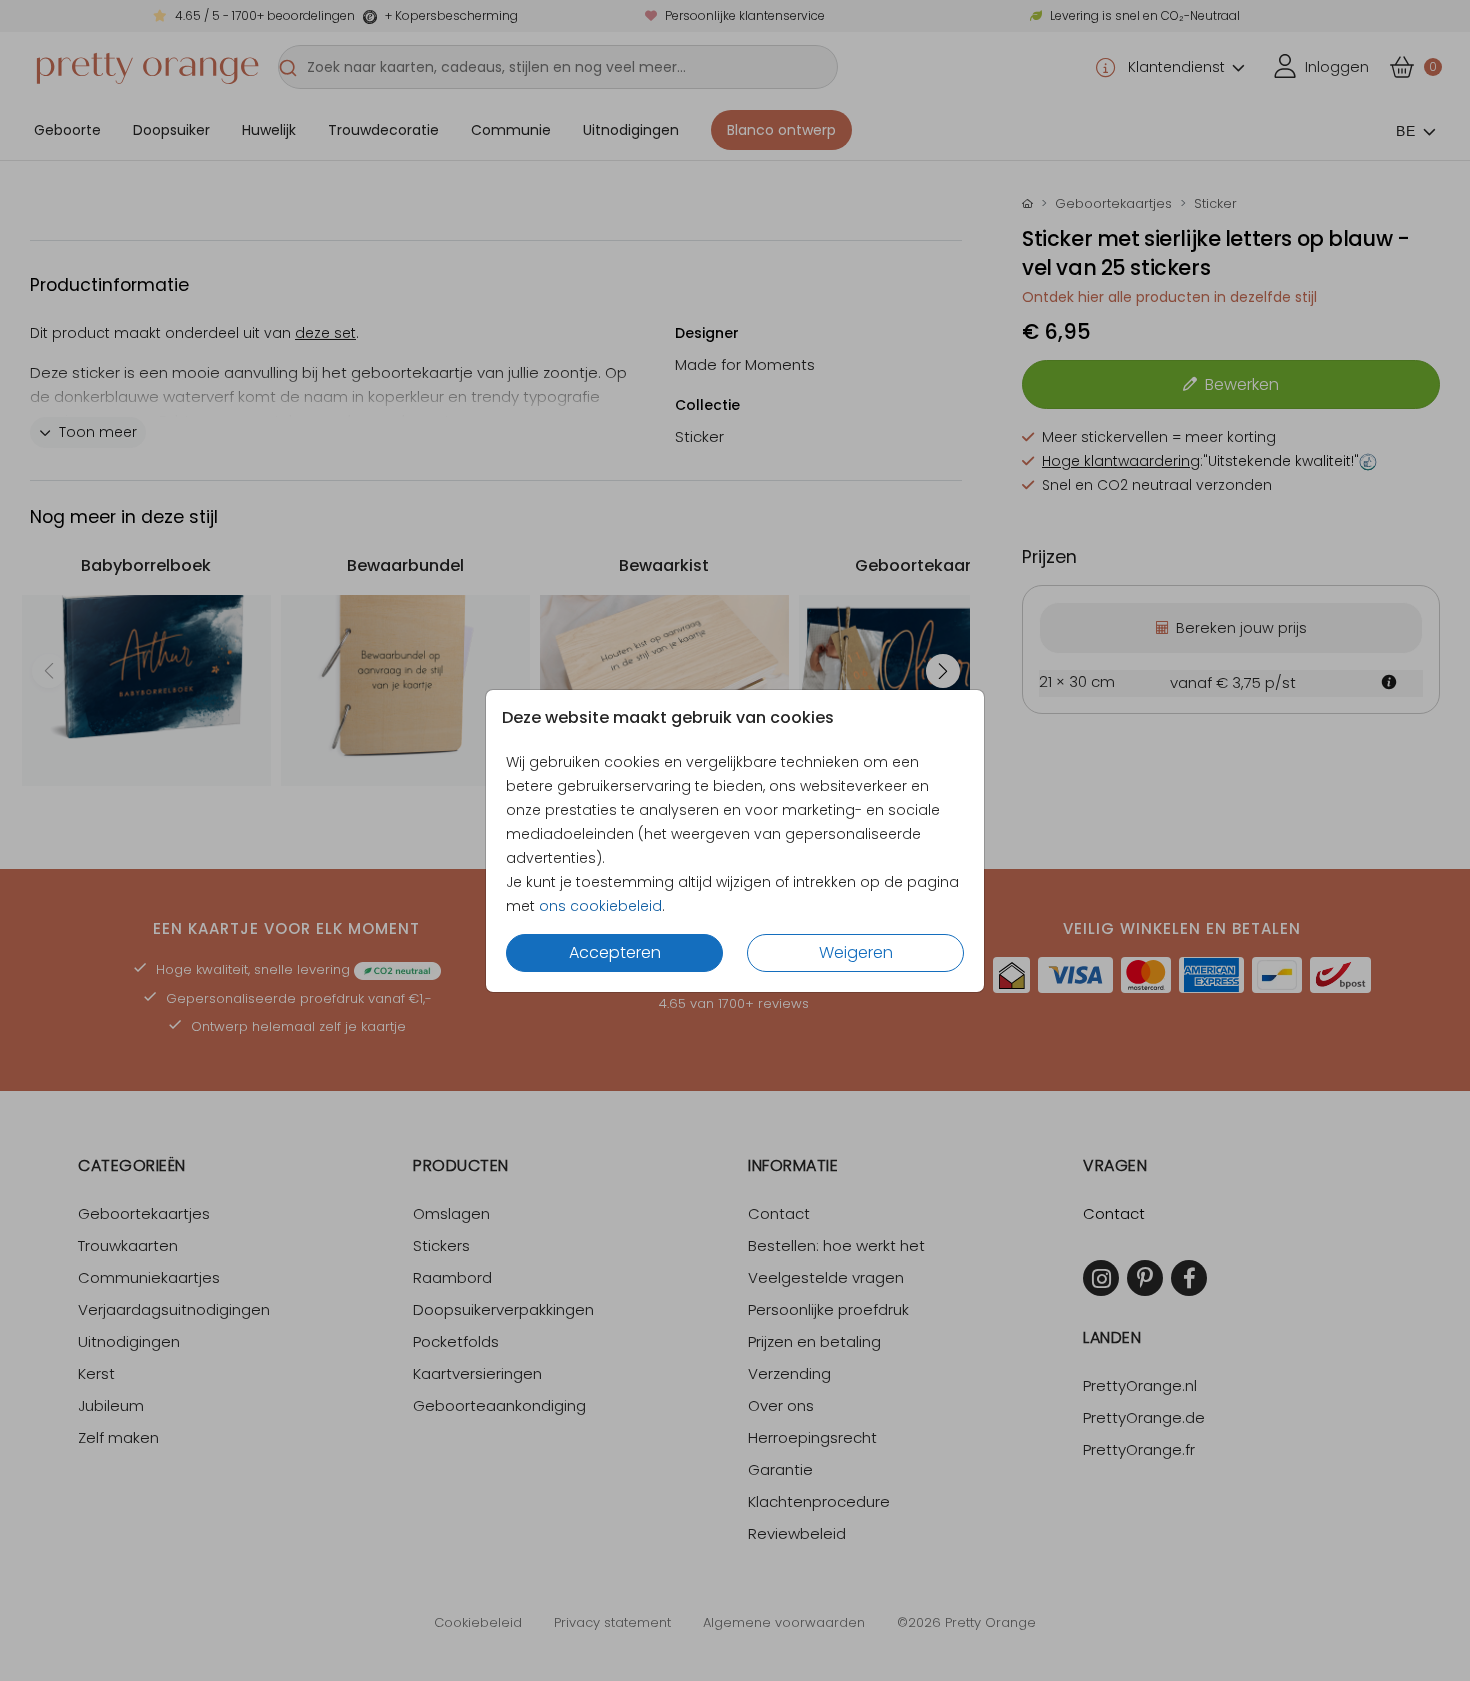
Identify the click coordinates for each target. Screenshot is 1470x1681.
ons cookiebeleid (600, 906)
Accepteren (615, 952)
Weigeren (856, 952)
